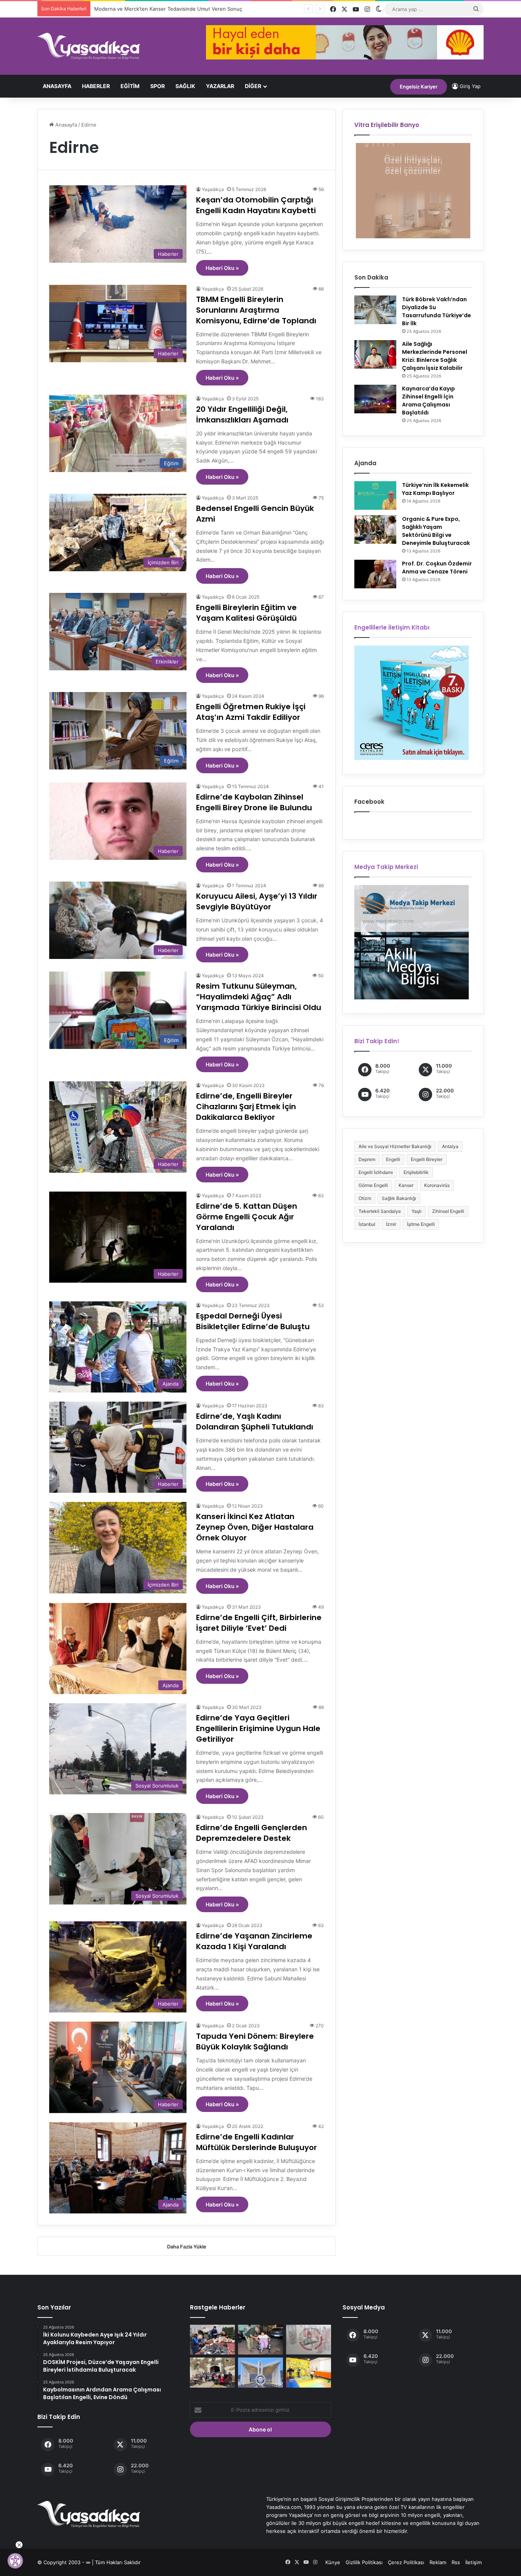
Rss (456, 2562)
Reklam (438, 2562)
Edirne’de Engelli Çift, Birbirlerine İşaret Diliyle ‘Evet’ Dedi (259, 1623)
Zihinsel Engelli (448, 1211)
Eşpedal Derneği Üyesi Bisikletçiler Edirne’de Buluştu (253, 1321)
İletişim (474, 2562)
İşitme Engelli (421, 1224)
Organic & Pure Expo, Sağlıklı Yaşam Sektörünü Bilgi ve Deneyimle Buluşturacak (436, 531)
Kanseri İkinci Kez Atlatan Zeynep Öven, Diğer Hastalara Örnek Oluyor (255, 1527)
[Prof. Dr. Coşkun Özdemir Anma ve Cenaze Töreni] (375, 574)
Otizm (365, 1198)
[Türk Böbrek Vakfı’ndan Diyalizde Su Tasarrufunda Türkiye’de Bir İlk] (375, 310)
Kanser (406, 1185)
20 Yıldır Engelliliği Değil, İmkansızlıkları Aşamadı (242, 414)
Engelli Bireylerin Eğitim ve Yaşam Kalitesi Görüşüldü (246, 613)
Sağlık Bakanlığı (399, 1198)
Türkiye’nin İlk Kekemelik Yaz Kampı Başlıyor (435, 489)
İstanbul (367, 1224)
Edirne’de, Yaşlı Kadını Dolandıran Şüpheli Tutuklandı (255, 1421)
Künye (333, 2562)
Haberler (96, 86)
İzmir (391, 1224)
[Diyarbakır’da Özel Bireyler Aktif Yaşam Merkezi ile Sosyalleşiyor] (309, 2372)
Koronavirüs (437, 1185)
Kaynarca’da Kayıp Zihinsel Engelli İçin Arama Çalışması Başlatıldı (429, 401)
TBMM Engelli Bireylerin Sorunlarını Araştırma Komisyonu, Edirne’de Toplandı (256, 310)
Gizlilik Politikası (364, 2562)
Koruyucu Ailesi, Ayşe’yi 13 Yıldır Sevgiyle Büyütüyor (257, 901)
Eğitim (130, 86)
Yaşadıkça (213, 189)
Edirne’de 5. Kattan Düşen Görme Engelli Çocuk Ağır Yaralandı (247, 1217)
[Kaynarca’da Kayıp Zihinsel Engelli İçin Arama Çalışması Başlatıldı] (375, 399)
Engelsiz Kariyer (419, 87)
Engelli (393, 1159)
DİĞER (253, 86)
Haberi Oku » (222, 268)
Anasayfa (57, 86)
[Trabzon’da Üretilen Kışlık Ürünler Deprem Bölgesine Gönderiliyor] (212, 2340)
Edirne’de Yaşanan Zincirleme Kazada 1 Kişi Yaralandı (254, 1941)
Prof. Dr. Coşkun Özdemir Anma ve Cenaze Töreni (437, 568)
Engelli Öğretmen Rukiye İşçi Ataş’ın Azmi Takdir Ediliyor (251, 712)
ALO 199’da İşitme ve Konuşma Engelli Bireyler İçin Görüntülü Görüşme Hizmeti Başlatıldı (198, 9)
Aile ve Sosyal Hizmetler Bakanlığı (395, 1146)
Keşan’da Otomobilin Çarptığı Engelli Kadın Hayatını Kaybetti (256, 205)
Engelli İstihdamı (376, 1172)
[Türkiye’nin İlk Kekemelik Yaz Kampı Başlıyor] (375, 495)
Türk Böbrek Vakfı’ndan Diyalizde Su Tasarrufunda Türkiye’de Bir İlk (437, 311)
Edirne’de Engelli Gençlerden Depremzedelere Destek (252, 1833)
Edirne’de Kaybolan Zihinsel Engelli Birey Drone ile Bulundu (254, 802)
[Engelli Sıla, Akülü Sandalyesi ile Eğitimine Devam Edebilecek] (260, 2340)
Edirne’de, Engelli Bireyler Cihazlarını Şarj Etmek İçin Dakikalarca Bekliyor (246, 1107)
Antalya (450, 1146)
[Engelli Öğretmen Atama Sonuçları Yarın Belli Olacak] (309, 2340)
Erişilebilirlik (416, 1172)
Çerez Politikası (406, 2562)
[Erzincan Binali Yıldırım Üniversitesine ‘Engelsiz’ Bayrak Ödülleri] (260, 2372)
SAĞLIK (185, 86)
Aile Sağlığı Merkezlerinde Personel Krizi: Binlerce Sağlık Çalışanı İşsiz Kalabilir (435, 356)
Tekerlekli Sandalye (380, 1211)
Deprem (367, 1159)
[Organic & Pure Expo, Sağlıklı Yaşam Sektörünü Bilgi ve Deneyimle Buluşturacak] (375, 529)
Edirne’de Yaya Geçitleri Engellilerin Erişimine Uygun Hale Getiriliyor (258, 1728)
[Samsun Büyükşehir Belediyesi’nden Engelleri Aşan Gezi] (212, 2372)
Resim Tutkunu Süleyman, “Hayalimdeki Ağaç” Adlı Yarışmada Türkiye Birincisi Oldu (259, 997)
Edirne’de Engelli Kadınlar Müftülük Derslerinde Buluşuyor (256, 2142)
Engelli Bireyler (427, 1159)
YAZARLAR (220, 86)
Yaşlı (416, 1211)
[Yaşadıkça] (89, 46)
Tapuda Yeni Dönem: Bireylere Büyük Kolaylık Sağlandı (255, 2041)
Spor (158, 86)
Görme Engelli (373, 1185)
